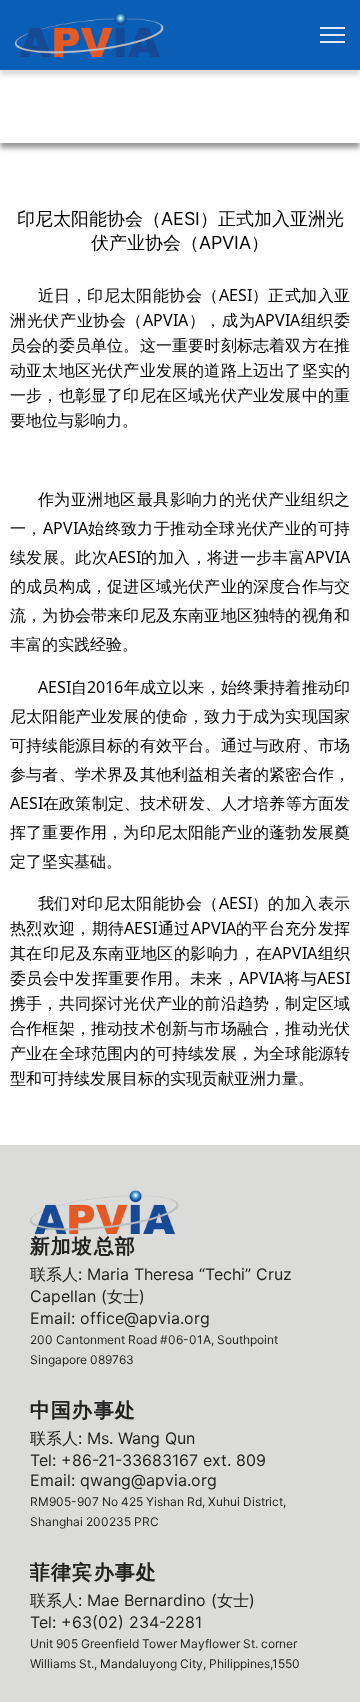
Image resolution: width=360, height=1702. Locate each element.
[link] (89, 35)
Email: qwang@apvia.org (123, 1480)
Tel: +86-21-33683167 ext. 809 (148, 1460)
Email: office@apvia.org (120, 1318)
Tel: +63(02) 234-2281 (116, 1622)
